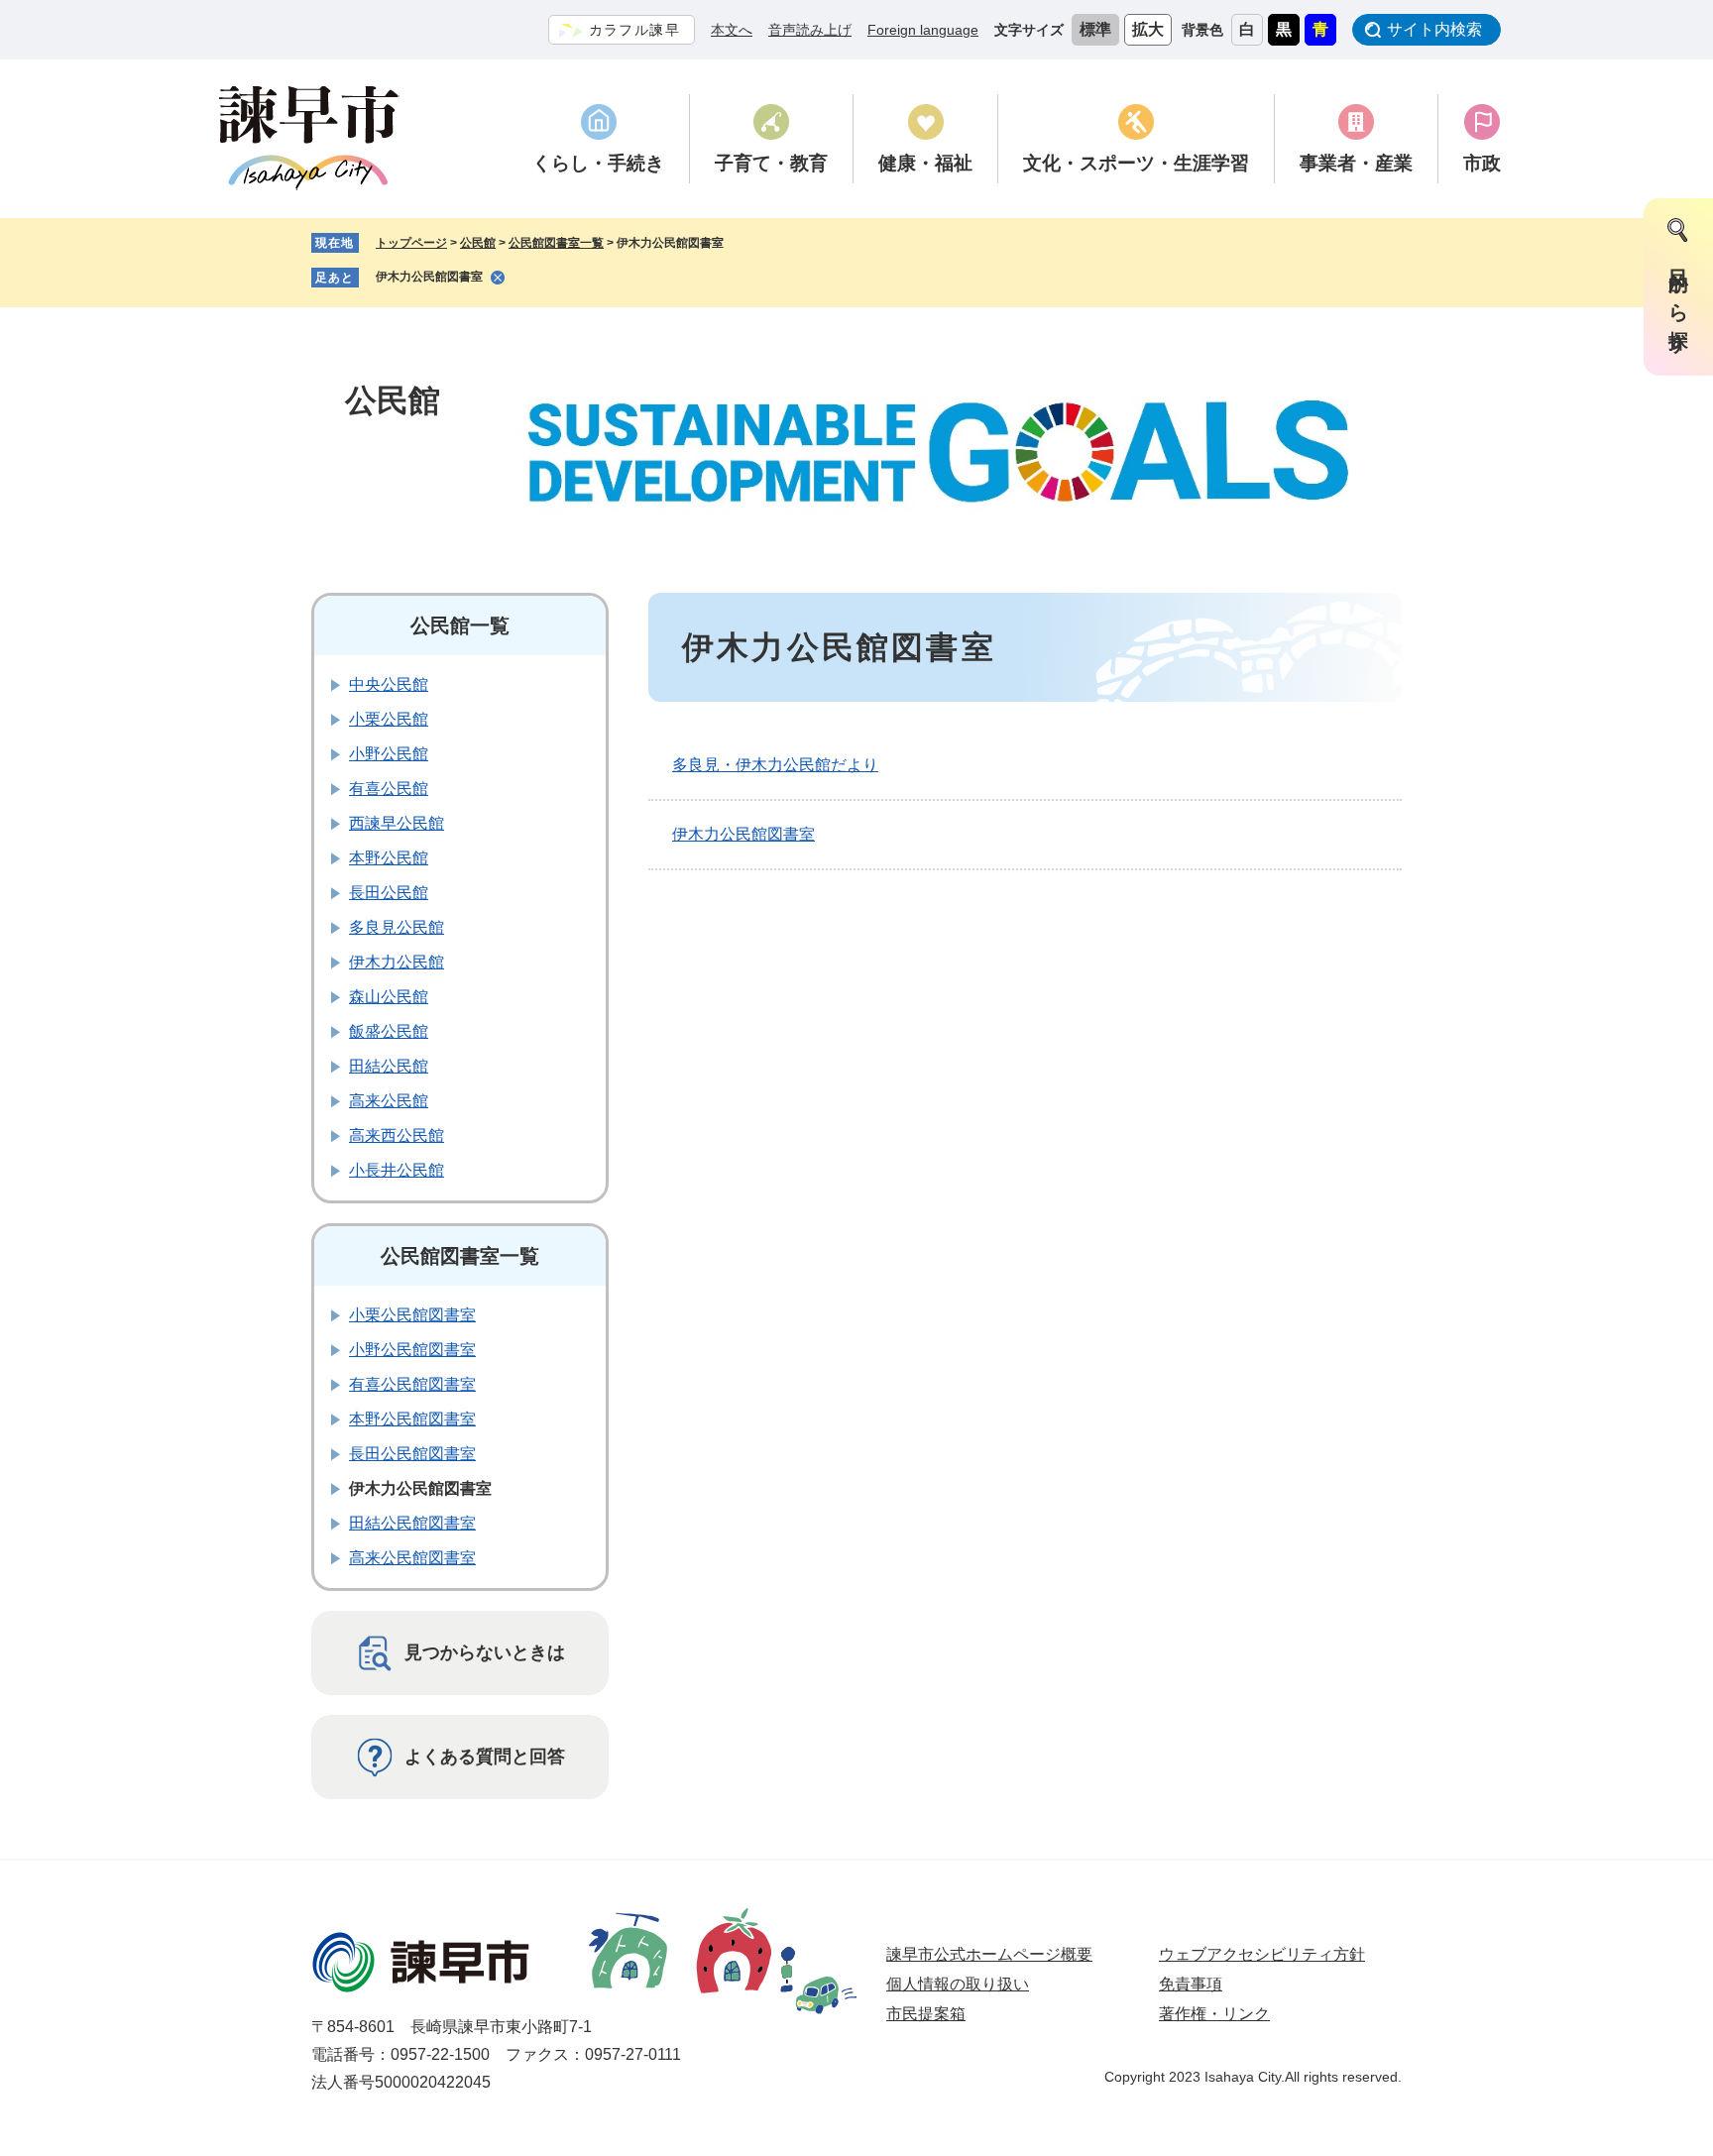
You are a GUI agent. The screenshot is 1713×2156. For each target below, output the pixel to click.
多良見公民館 (397, 927)
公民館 (478, 243)
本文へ (732, 30)
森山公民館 (389, 997)
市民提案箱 (926, 2014)
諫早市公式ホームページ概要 (989, 1954)
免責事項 (1191, 1984)
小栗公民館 (389, 719)
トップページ (411, 243)
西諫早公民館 (397, 823)
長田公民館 (389, 893)
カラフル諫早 (634, 30)
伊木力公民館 (397, 962)
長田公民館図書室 (412, 1454)
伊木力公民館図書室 (429, 277)
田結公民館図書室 (412, 1523)
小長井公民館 (397, 1170)
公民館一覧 (460, 625)
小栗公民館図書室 (412, 1315)
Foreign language (923, 30)
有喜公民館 (389, 789)
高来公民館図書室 (412, 1558)
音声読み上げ (810, 30)
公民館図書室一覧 (556, 243)
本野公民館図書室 (412, 1419)
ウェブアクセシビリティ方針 (1262, 1954)
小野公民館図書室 (412, 1350)
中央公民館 (389, 684)
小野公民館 (389, 754)
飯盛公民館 (389, 1031)
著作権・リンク (1214, 2014)
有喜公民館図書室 (412, 1384)
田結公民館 (389, 1066)
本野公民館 (389, 858)
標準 (1095, 29)
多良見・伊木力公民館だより (775, 765)
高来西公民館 (397, 1135)
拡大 (1148, 29)
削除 (498, 278)
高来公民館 (389, 1101)
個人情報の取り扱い (958, 1984)
